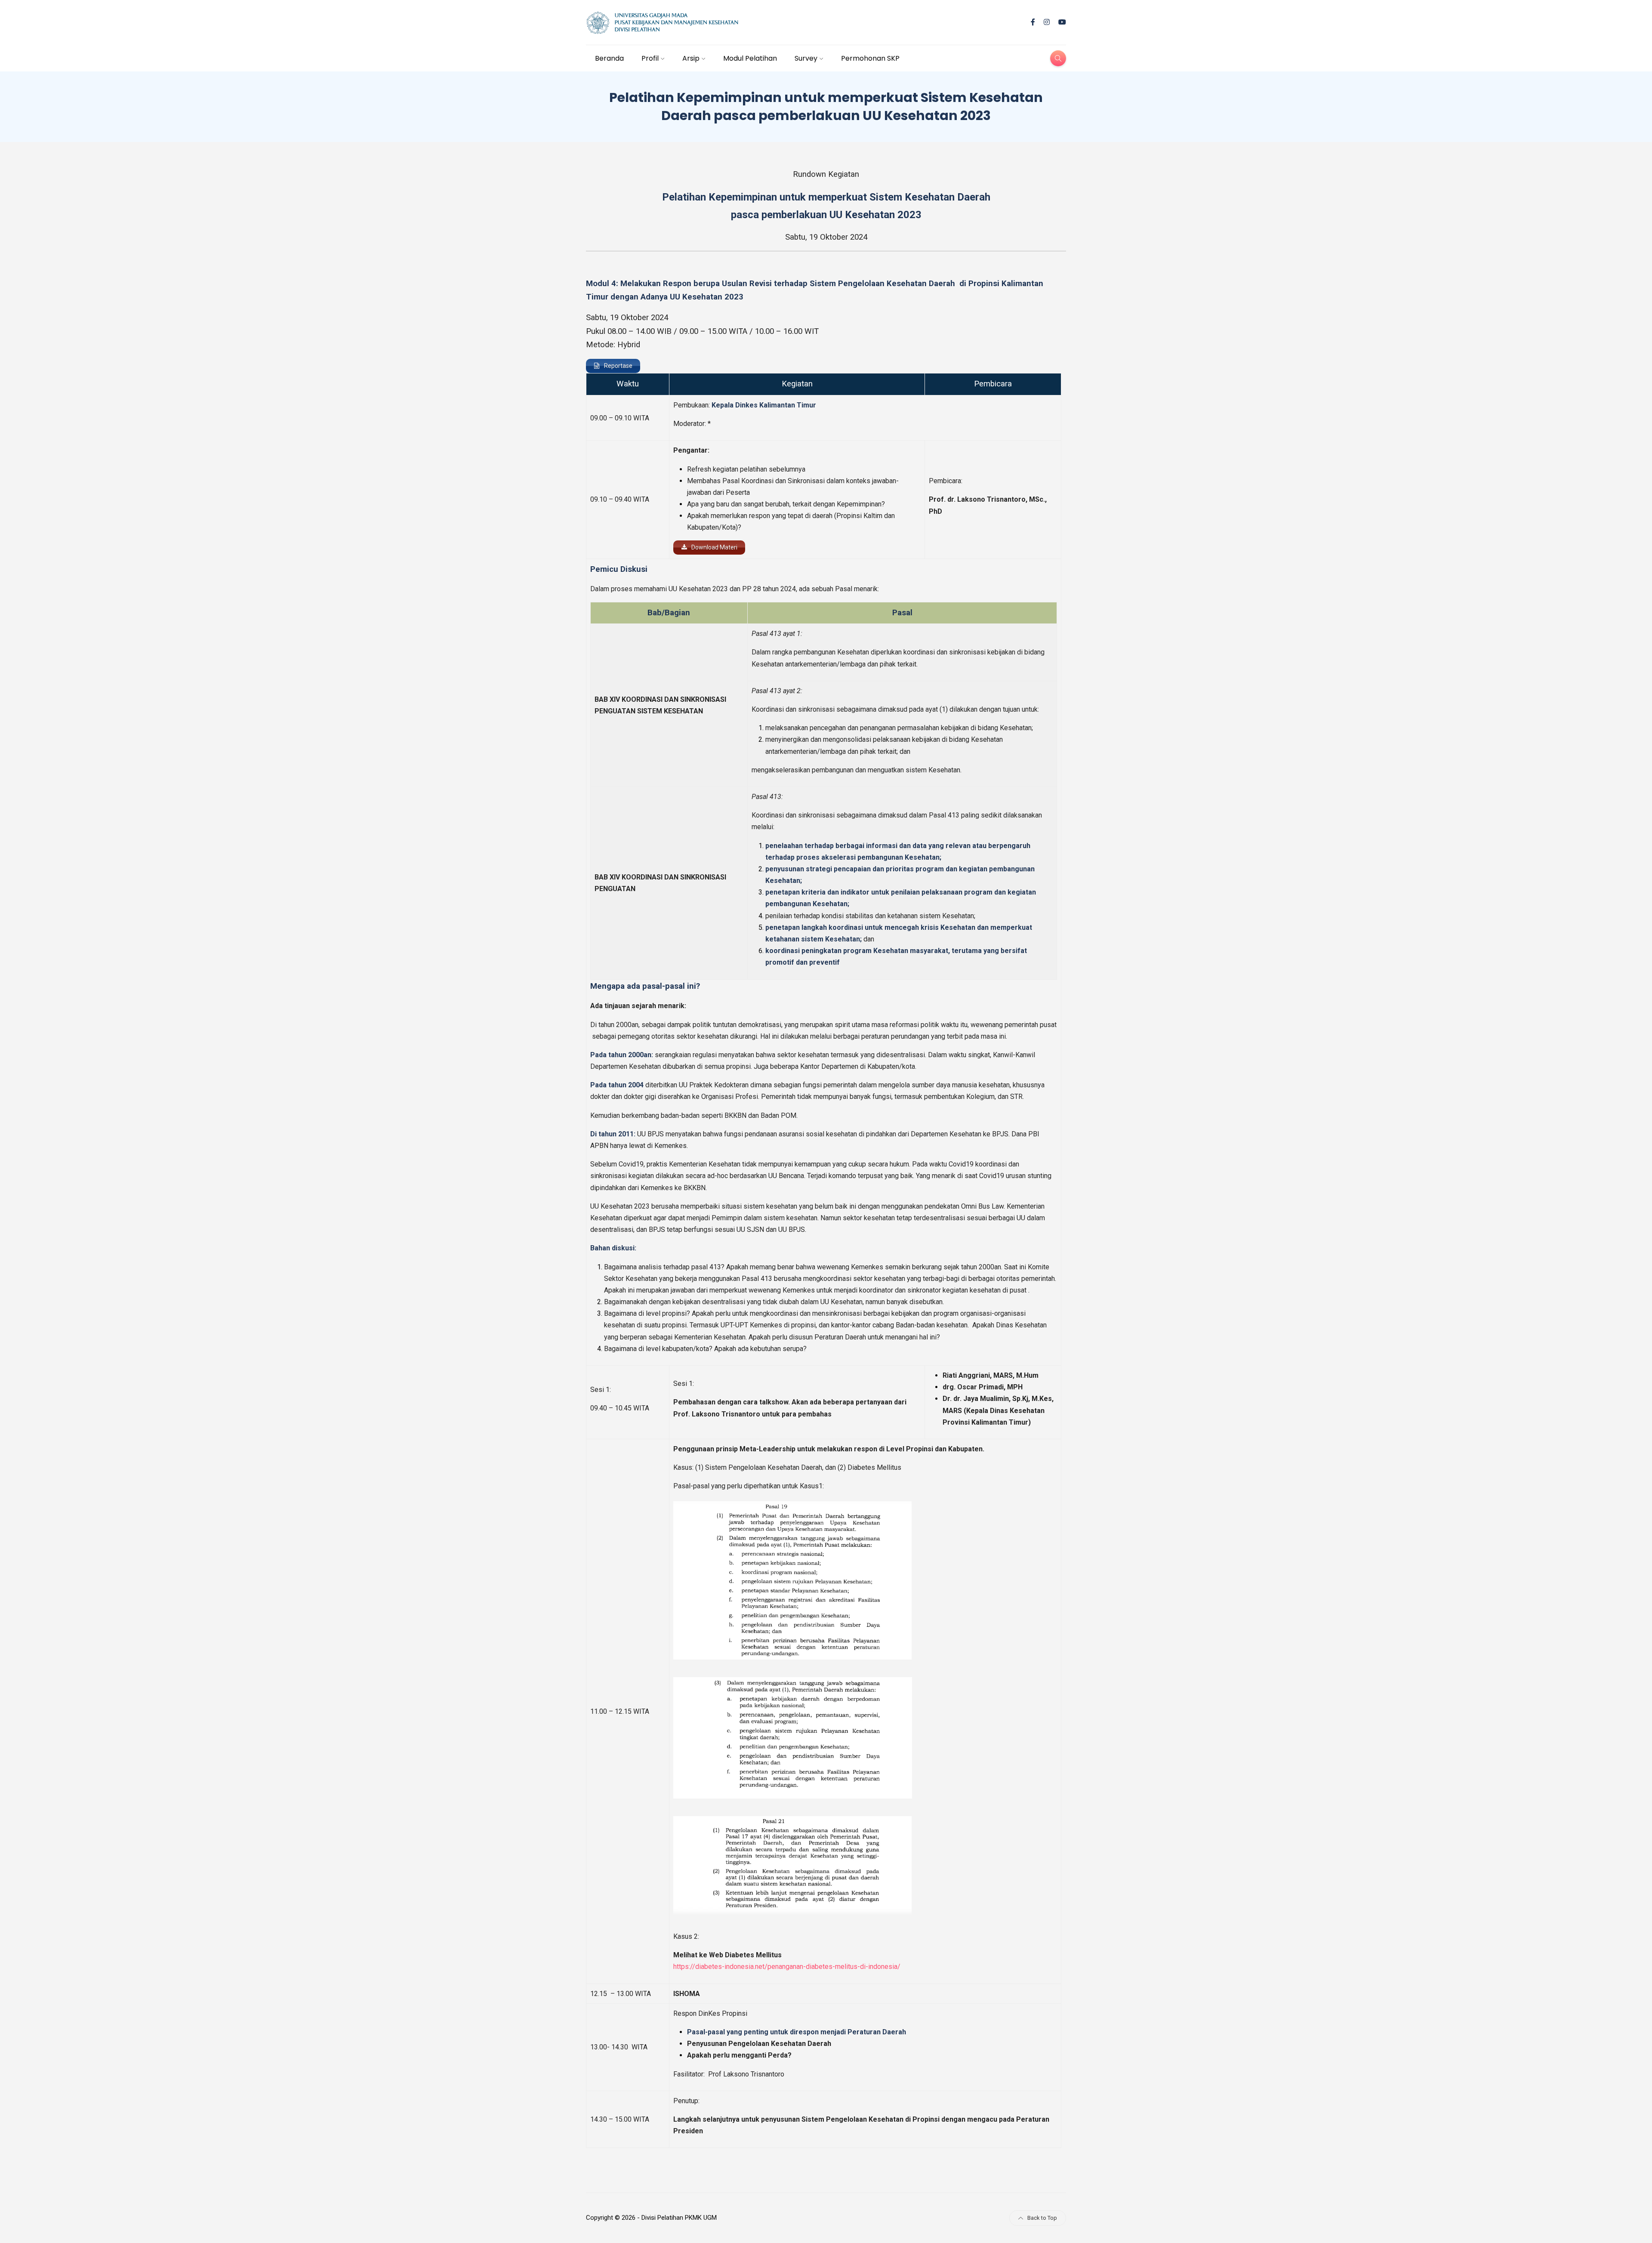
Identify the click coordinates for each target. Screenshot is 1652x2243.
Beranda (609, 58)
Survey (806, 58)
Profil (650, 58)
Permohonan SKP (870, 58)
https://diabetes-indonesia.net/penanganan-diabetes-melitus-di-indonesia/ (787, 1967)
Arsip (691, 58)
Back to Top (1042, 2218)
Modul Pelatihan (750, 58)
